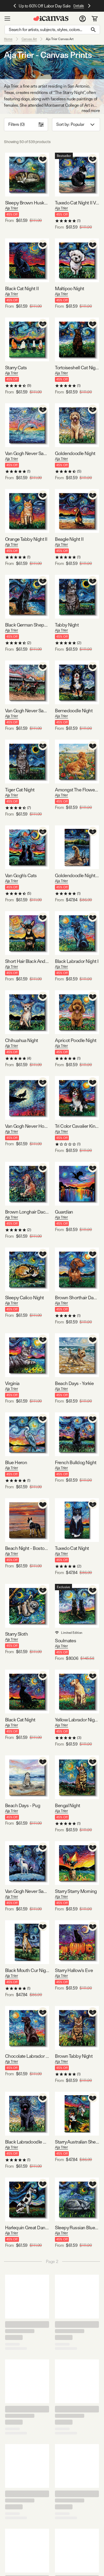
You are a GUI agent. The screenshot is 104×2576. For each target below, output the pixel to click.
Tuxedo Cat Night (72, 1548)
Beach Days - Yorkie (74, 1383)
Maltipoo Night (69, 288)
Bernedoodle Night (74, 711)
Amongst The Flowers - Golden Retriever (77, 790)
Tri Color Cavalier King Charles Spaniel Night (77, 1126)
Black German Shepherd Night (27, 625)
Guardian (64, 1212)
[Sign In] (83, 19)
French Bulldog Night (76, 1462)
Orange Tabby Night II (26, 539)
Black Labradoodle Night (27, 2142)
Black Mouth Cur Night (27, 1970)
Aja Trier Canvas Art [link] (60, 39)
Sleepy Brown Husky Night (27, 203)
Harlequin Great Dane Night (27, 2228)
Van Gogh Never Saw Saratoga (27, 711)
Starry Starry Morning (76, 1891)
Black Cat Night (20, 1720)
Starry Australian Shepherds (77, 2142)
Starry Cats (16, 368)
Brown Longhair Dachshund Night (27, 1212)
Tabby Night (67, 625)
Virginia (12, 1383)
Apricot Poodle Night (76, 1040)
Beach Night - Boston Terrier (27, 1548)
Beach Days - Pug (23, 1805)
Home (8, 39)
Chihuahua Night (22, 1040)
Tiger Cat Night (20, 790)
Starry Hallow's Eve (74, 1970)
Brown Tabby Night (74, 2056)
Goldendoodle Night (75, 453)
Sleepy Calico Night (25, 1298)
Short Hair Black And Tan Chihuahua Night (27, 961)
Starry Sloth (17, 1634)
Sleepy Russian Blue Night (77, 2228)
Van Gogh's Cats (21, 875)
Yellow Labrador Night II (77, 1720)
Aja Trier (12, 208)
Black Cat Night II (22, 288)
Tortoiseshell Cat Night (77, 368)
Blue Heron (16, 1462)
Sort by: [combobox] (70, 124)
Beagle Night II (69, 539)
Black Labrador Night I (77, 961)
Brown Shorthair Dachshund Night (77, 1298)
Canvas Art (29, 39)
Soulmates (65, 1641)
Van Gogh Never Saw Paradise (27, 453)
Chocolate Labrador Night (27, 2056)
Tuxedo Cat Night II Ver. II (77, 203)
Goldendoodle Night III (77, 875)
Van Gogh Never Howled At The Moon (27, 1126)
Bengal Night (68, 1805)
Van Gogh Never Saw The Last (27, 1891)
